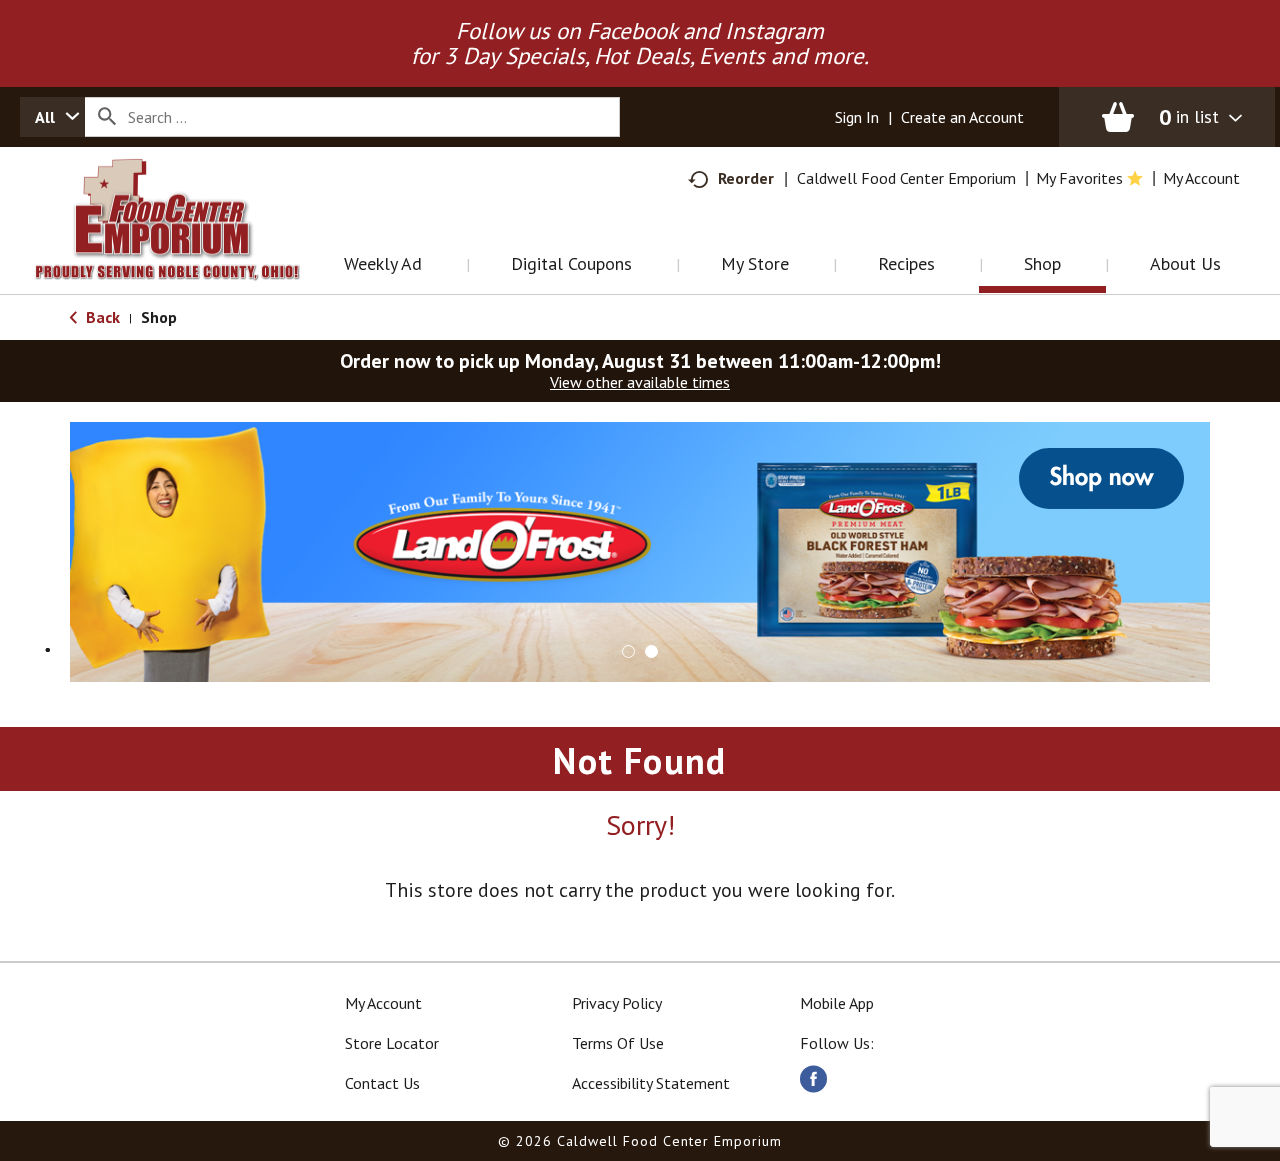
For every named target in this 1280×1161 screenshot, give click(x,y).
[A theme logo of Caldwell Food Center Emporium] (187, 244)
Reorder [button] (746, 178)
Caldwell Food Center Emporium (906, 178)
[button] (640, 550)
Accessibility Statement (651, 1083)
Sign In (857, 117)
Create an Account (962, 117)
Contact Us (382, 1083)
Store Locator (392, 1043)
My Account (383, 1003)
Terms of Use (618, 1043)
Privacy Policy (617, 1003)
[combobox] (52, 117)
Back (101, 317)
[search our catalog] (107, 117)
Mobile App (837, 1003)
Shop (159, 317)
